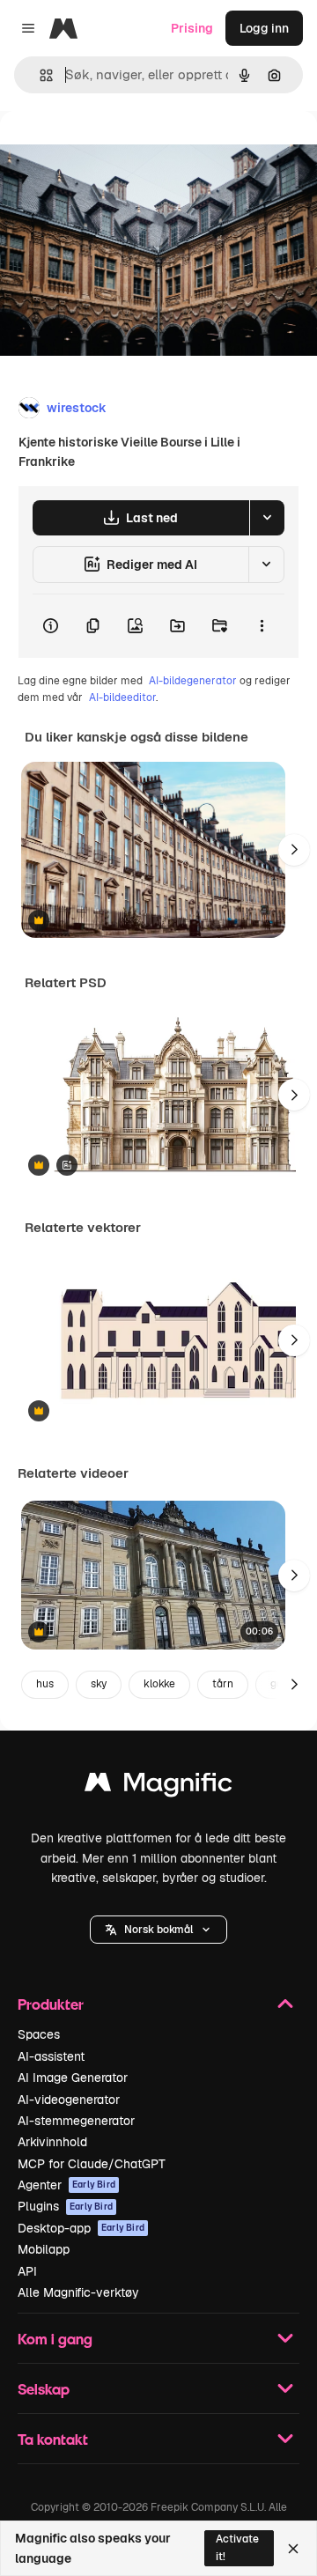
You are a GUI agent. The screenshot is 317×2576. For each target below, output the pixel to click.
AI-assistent (51, 2056)
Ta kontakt (53, 2439)
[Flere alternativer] (262, 626)
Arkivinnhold (52, 2142)
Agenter (66, 2185)
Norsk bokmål (158, 1930)
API (27, 2271)
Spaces (39, 2034)
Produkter (51, 2004)
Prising (192, 28)
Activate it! (237, 2547)
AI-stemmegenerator (76, 2121)
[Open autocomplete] (39, 75)
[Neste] (294, 850)
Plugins (65, 2206)
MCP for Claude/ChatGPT (92, 2164)
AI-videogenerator (69, 2100)
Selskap (44, 2389)
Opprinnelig (124, 151)
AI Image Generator (73, 2078)
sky (99, 1684)
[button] (158, 1930)
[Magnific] (158, 1786)
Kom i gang (55, 2339)
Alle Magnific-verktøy (78, 2292)
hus (45, 1684)
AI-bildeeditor (122, 698)
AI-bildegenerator (193, 681)
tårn (223, 1684)
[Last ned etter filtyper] (267, 518)
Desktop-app (81, 2228)
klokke (159, 1684)
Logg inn (264, 28)
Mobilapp (44, 2249)
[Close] (293, 2549)
